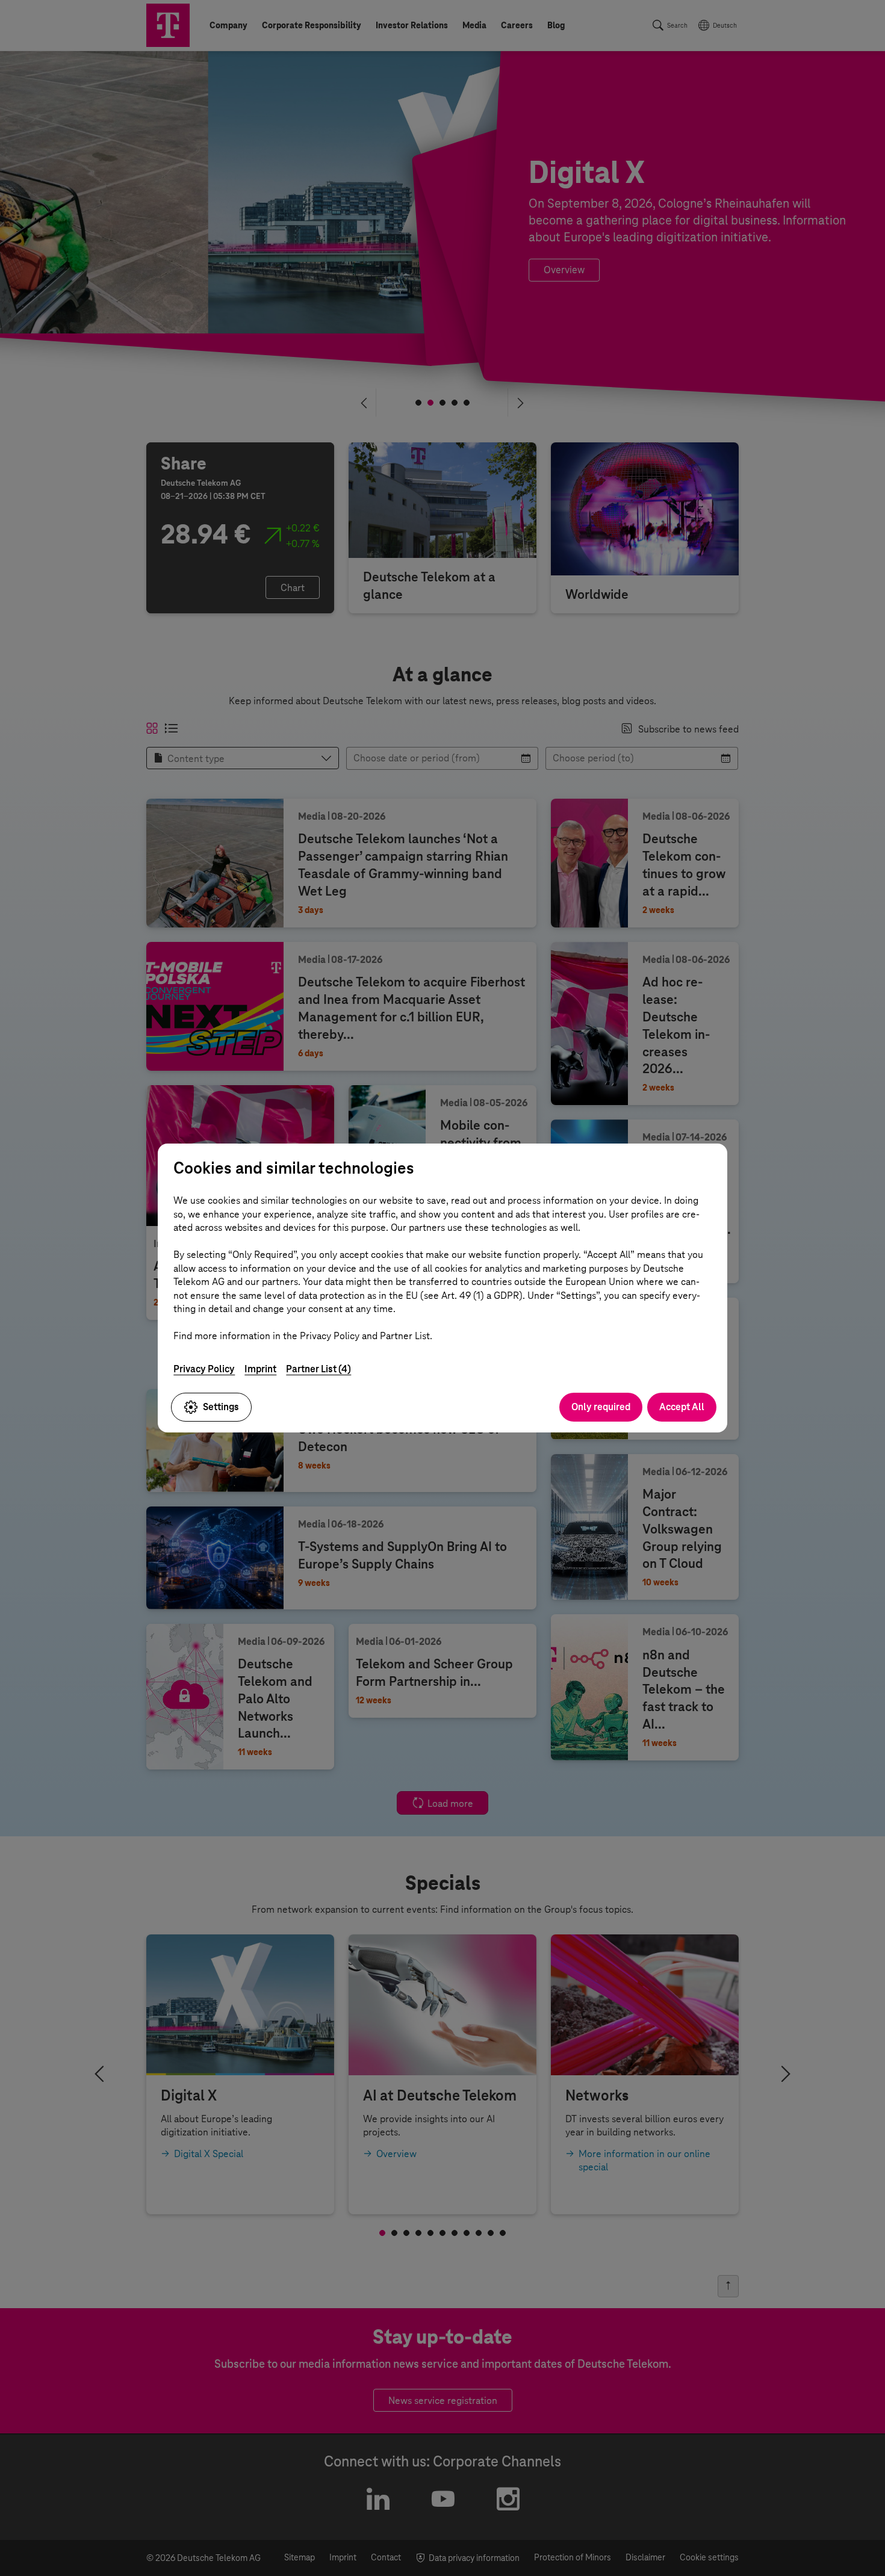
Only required (601, 1407)
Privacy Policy (204, 1369)
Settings (221, 1407)
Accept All (682, 1407)
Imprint (260, 1369)
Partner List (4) (318, 1369)
